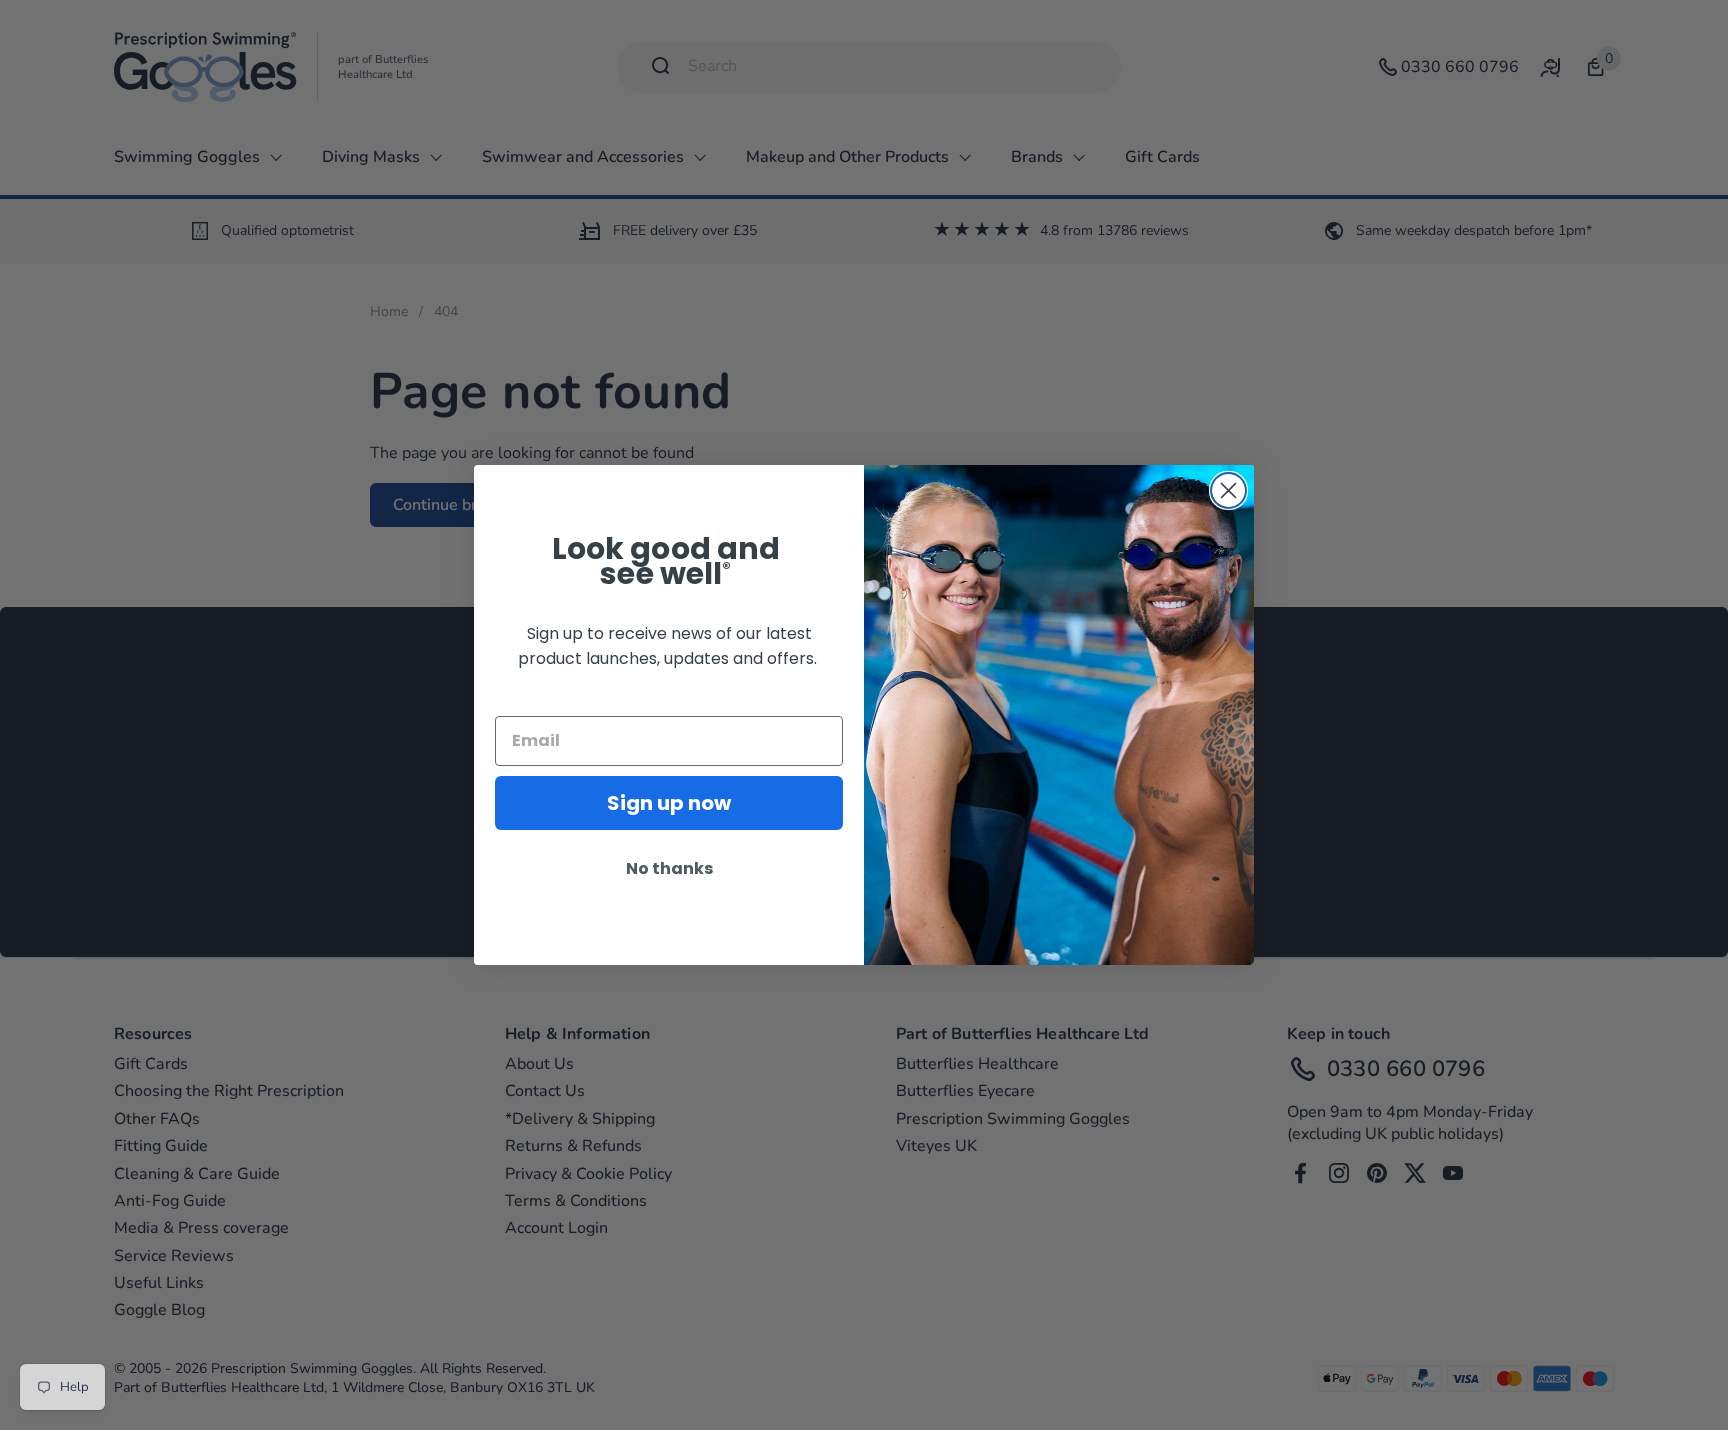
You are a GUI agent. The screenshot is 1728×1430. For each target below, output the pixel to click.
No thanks (669, 868)
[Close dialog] (1228, 490)
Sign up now (669, 803)
